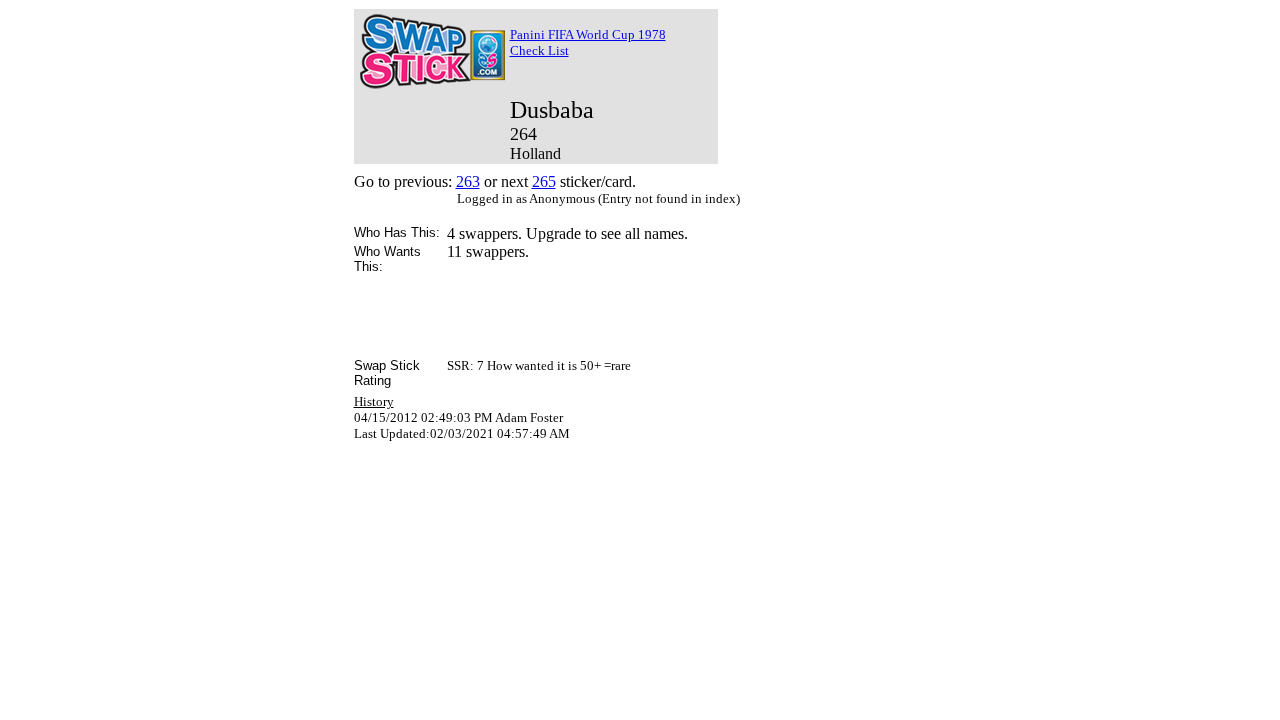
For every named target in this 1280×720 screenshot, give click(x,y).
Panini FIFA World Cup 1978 (588, 34)
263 (468, 181)
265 (544, 181)
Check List (539, 50)
